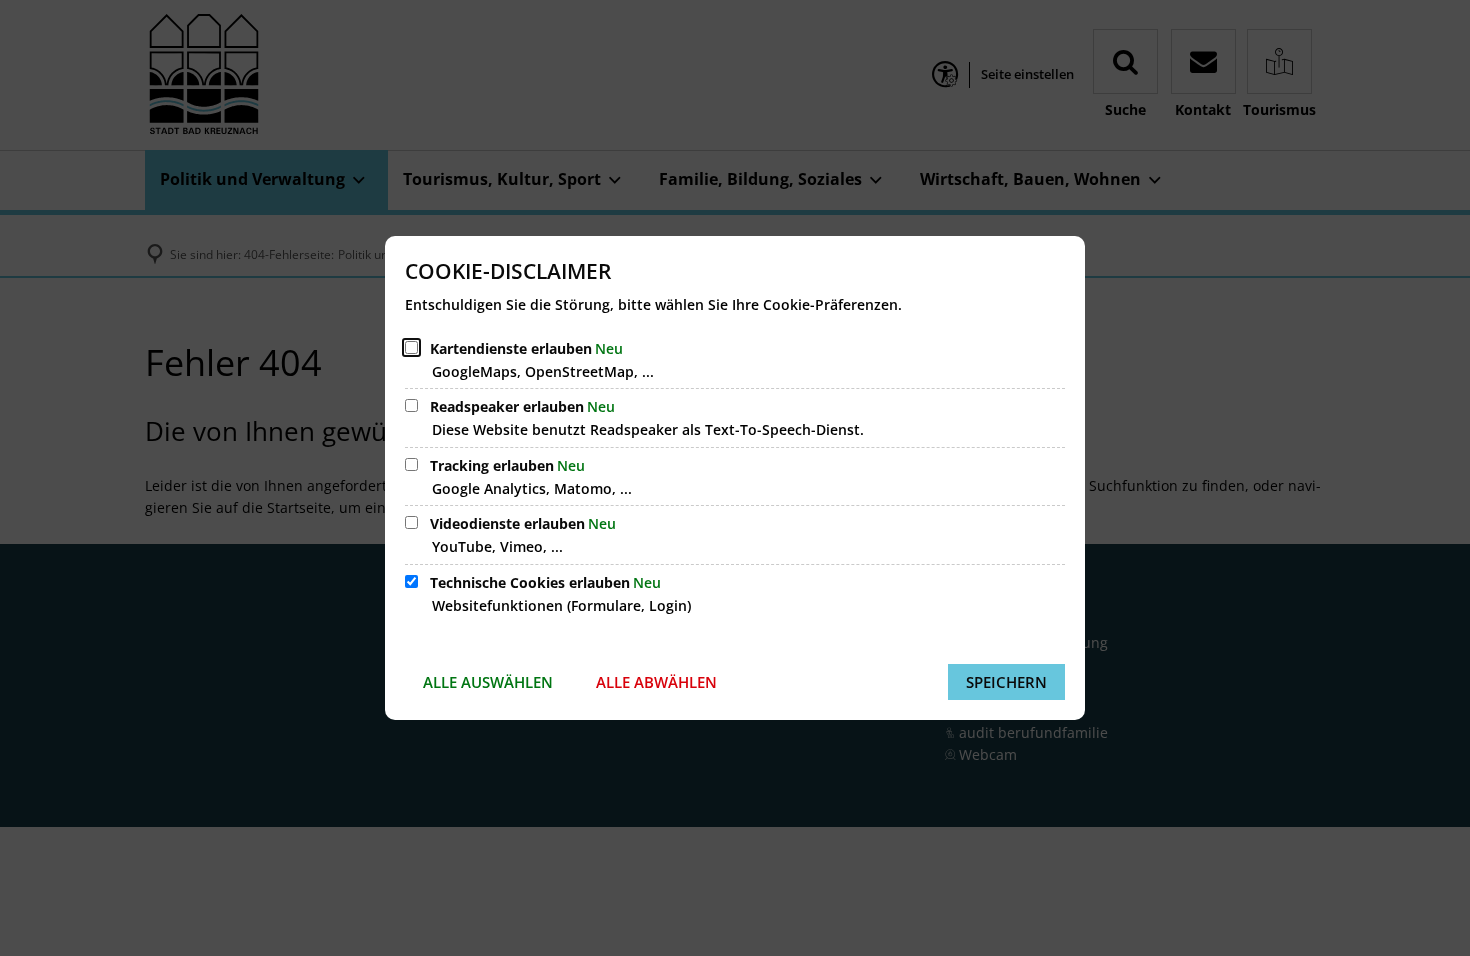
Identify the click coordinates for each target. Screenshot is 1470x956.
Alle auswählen (488, 682)
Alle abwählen (656, 682)
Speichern (1006, 682)
